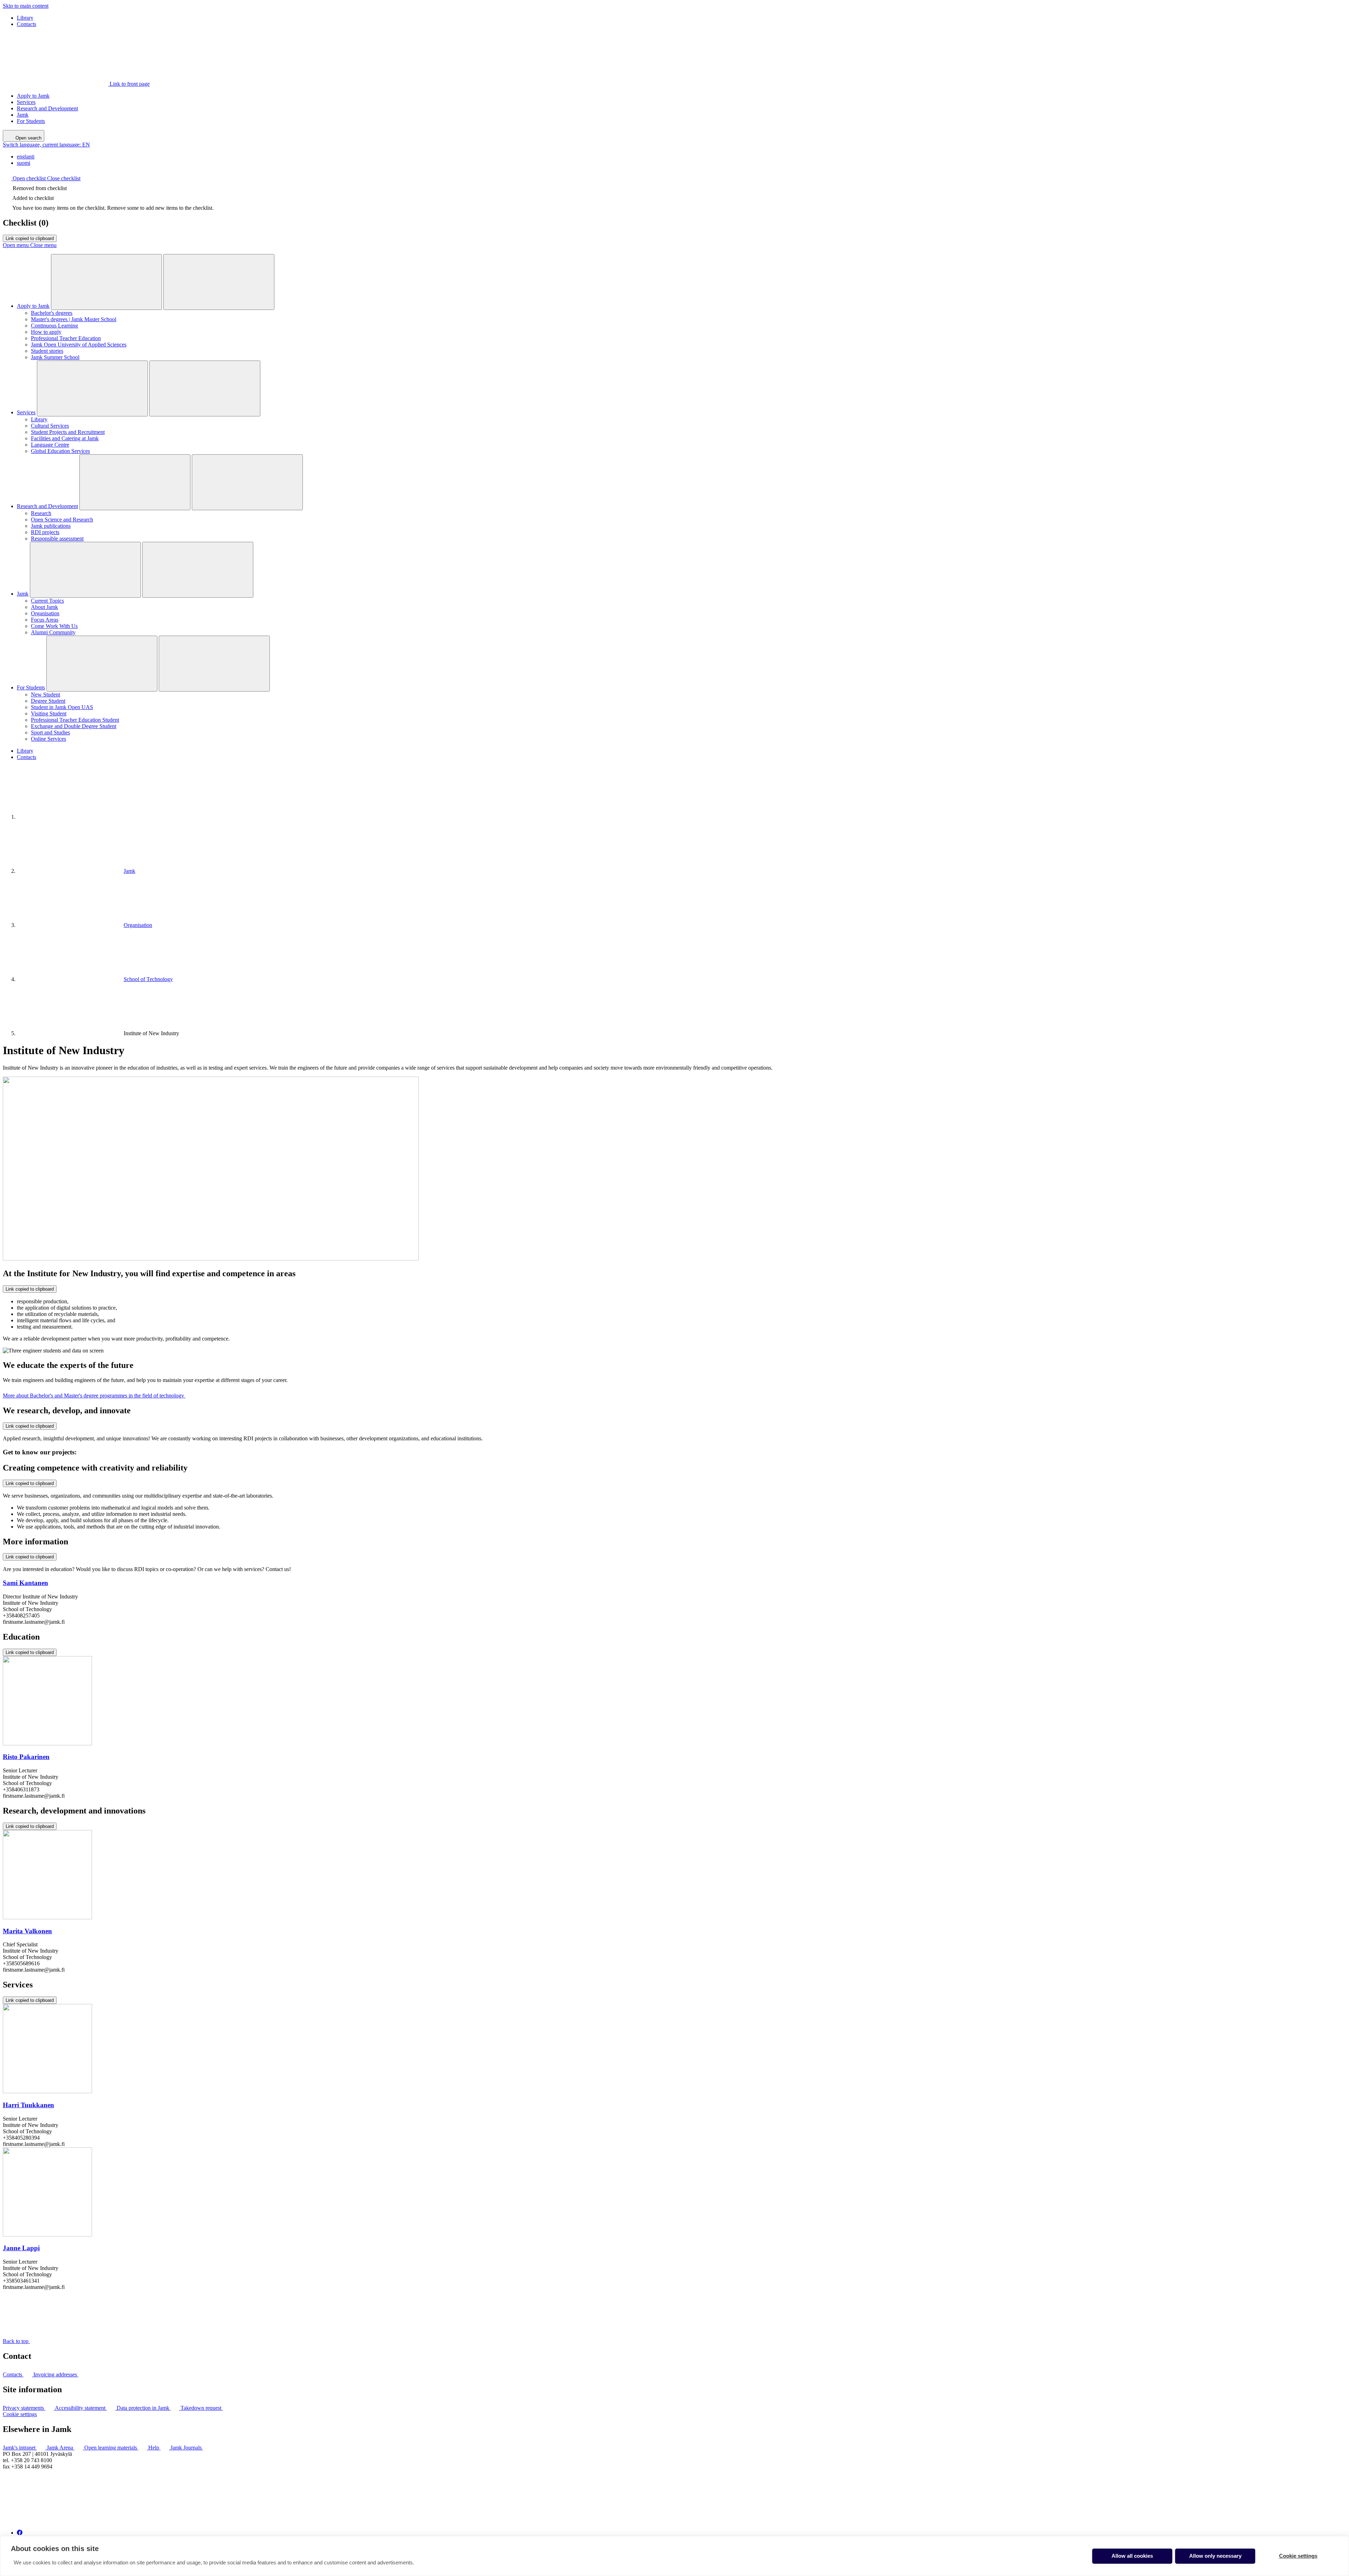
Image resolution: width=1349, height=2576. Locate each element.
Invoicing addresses (56, 2374)
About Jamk (44, 607)
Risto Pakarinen (26, 1757)
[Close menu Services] (205, 388)
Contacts (27, 24)
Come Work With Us (54, 626)
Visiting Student (49, 713)
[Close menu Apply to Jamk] (219, 282)
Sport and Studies (50, 732)
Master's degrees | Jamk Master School (74, 319)
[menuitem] (682, 157)
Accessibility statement (81, 2408)
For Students (31, 121)
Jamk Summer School (55, 357)
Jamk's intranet (20, 2448)
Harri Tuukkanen (28, 2105)
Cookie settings (20, 2414)
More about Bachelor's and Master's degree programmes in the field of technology (94, 1396)
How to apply (46, 332)
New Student (45, 695)
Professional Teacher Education (66, 338)
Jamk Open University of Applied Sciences (79, 345)
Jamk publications (51, 526)
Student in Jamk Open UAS (62, 707)
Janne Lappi (21, 2248)
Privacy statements (24, 2408)
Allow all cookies (1132, 2556)
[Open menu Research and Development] (135, 482)
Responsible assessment (57, 538)
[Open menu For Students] (102, 664)
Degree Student (48, 701)
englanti (26, 157)
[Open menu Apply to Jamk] (106, 282)
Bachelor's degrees (52, 313)
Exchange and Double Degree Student (74, 726)
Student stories (47, 351)
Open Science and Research (62, 520)
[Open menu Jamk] (85, 570)
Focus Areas (45, 620)
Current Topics (47, 601)
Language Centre (50, 445)
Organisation (45, 613)
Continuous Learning (54, 326)
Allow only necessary (1215, 2556)
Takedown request (202, 2408)
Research (41, 513)
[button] (42, 178)
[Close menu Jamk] (198, 570)
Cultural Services (50, 426)
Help (154, 2448)
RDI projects (45, 532)
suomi (24, 163)
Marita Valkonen (27, 1931)
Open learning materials (111, 2448)
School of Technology (148, 979)
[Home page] (70, 817)
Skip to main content (26, 6)
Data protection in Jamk (144, 2408)
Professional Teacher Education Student (75, 720)
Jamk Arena (61, 2448)
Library (25, 18)
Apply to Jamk (33, 96)
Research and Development (47, 108)
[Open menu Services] (92, 388)
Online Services (48, 739)
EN (46, 145)
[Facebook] (20, 2533)
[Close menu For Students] (214, 664)
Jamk (23, 115)
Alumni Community (53, 632)
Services (26, 102)
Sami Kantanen (25, 1583)
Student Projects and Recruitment (68, 432)
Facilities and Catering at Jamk (65, 438)
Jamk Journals (187, 2448)
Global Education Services (60, 451)
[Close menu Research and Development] (247, 482)
